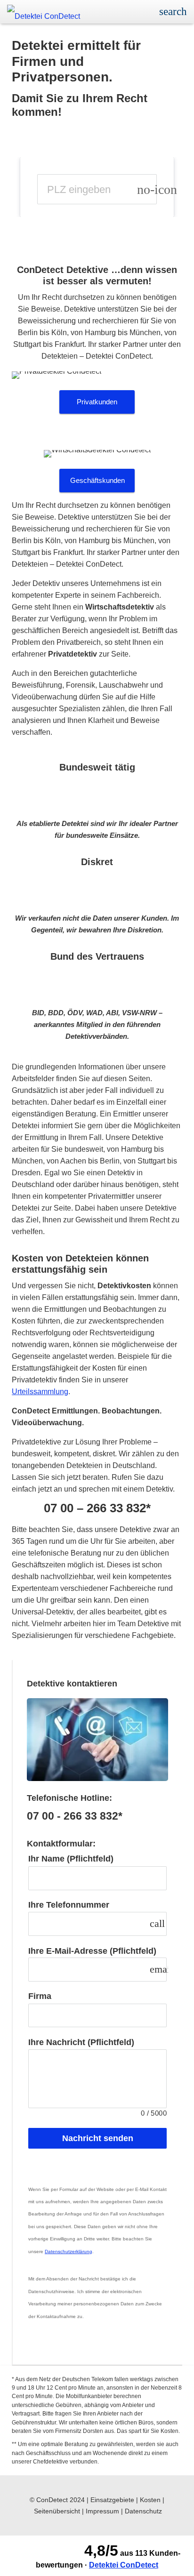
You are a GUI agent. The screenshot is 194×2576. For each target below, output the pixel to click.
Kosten (150, 2500)
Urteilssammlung (40, 1392)
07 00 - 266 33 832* (75, 1816)
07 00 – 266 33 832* (97, 1508)
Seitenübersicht (57, 2511)
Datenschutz (143, 2511)
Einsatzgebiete (112, 2500)
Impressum (102, 2511)
